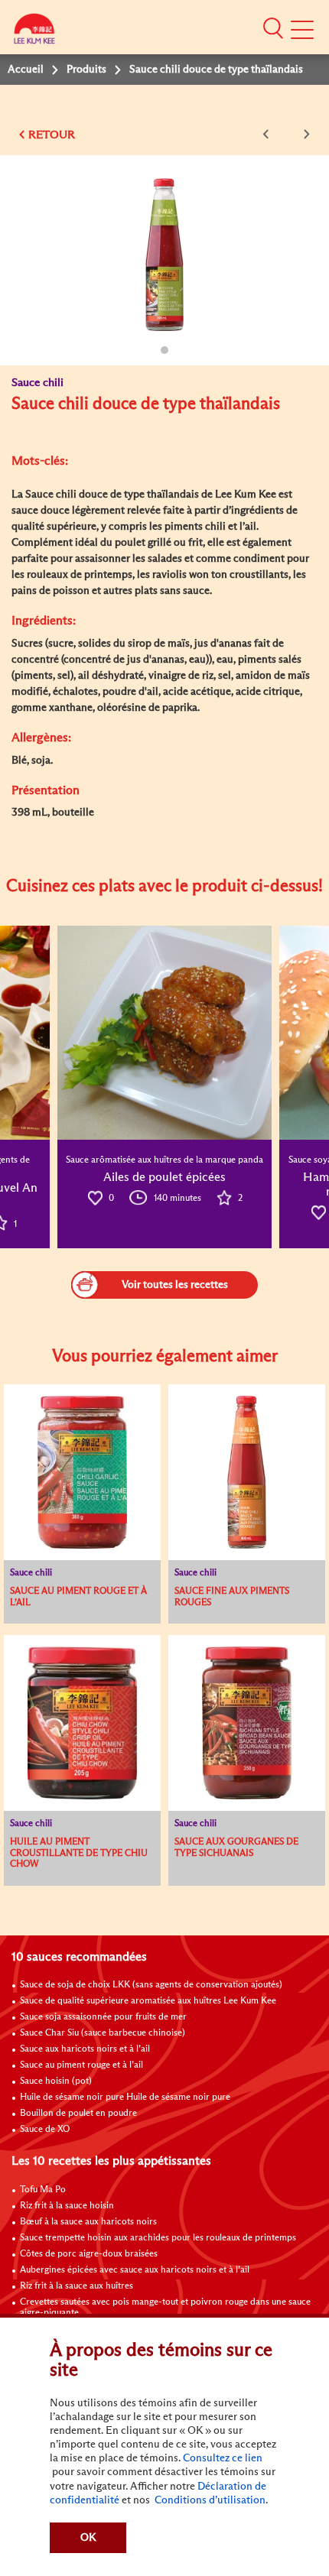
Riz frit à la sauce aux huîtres (77, 2286)
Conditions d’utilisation (209, 2500)
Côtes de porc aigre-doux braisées (89, 2254)
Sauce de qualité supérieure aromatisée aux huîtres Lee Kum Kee (148, 2001)
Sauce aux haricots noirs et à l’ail (85, 2049)
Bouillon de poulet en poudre (78, 2114)
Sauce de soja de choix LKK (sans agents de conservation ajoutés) (151, 1985)
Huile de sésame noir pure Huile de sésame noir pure (125, 2097)
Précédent (269, 134)
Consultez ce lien (223, 2458)
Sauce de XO (45, 2130)
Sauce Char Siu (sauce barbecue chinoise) (103, 2033)
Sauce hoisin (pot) (56, 2081)
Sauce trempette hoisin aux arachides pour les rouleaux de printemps (158, 2238)
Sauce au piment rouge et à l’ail (81, 2065)
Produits (86, 70)
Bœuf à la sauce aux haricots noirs (88, 2222)
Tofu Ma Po (43, 2190)
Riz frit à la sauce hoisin (67, 2206)
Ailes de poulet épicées (164, 1177)
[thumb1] (164, 1033)
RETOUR (52, 135)
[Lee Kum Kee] (34, 32)
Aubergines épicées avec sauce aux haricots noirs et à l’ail (135, 2270)
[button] (273, 28)
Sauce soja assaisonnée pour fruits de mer (103, 2017)
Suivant (304, 134)
